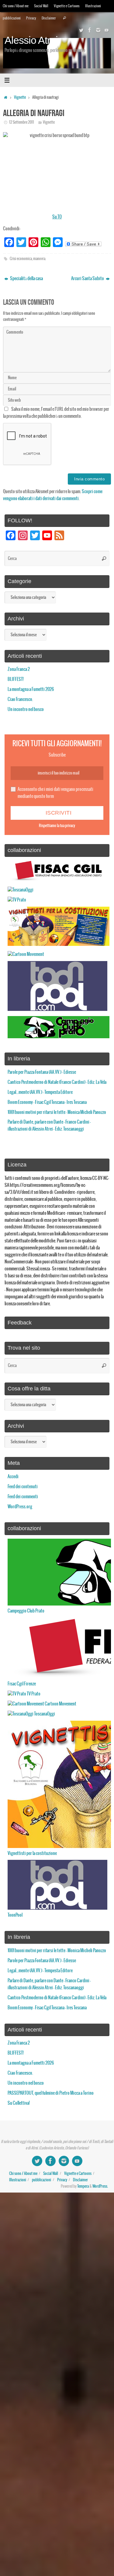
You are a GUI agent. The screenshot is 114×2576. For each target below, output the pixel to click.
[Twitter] (81, 30)
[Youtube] (107, 30)
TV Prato (33, 1694)
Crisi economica (21, 259)
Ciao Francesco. (20, 699)
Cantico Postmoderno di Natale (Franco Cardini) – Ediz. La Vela (57, 1082)
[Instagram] (98, 30)
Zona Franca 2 (19, 669)
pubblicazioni (12, 18)
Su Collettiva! (19, 2103)
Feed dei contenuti (23, 1487)
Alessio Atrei (31, 40)
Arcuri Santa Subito (88, 279)
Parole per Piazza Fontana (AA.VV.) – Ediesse (42, 1072)
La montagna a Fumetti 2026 (31, 689)
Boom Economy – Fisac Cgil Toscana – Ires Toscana (47, 1102)
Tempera (83, 2186)
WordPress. (100, 2186)
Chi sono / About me (16, 6)
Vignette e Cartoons (67, 6)
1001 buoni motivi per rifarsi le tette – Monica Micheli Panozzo (57, 1112)
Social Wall (41, 6)
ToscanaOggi (44, 1714)
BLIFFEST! (16, 679)
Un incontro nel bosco (26, 709)
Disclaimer (49, 18)
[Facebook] (90, 30)
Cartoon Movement (60, 1704)
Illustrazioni (93, 6)
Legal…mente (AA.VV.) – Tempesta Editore (40, 1092)
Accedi (13, 1477)
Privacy (31, 18)
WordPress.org (20, 1507)
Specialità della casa (26, 279)
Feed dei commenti (23, 1497)
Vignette (20, 98)
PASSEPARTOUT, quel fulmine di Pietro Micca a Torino (51, 2093)
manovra (39, 259)
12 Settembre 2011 (22, 122)
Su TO (57, 217)
